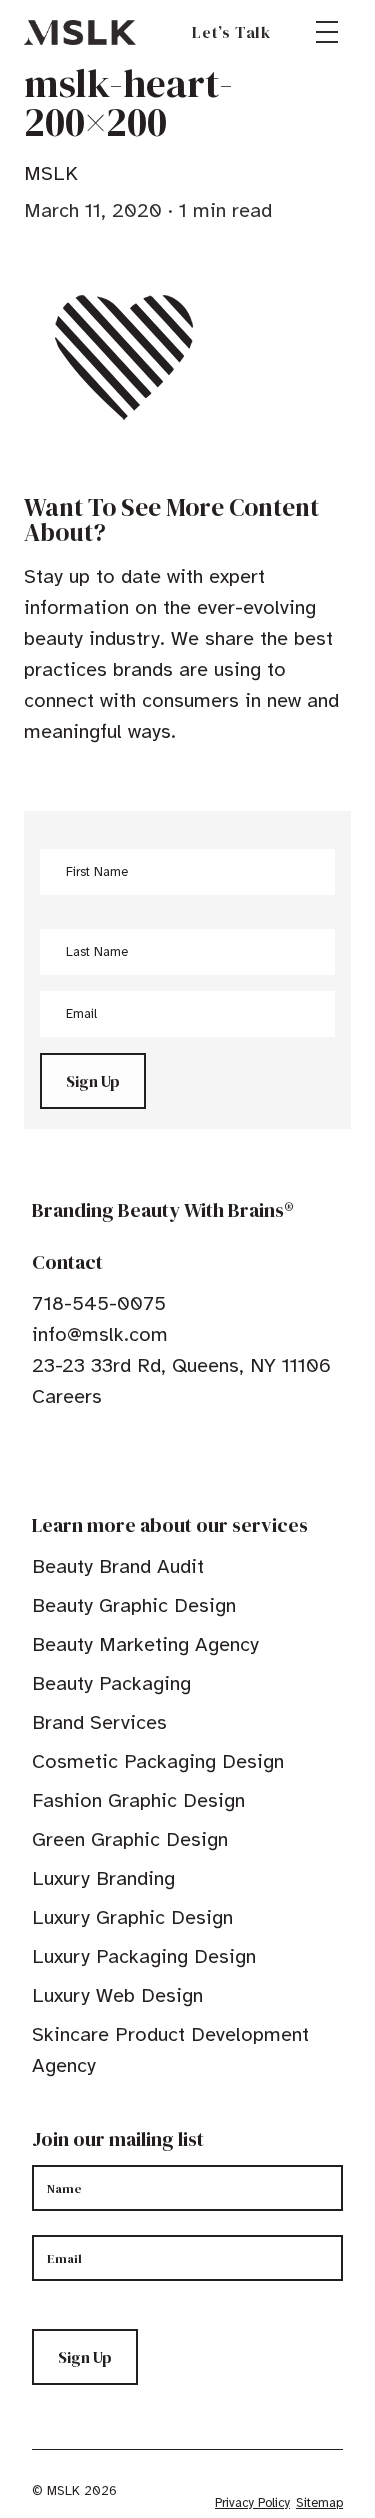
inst (134, 1458)
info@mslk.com (100, 1334)
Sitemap (319, 2503)
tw (72, 1458)
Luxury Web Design (117, 1995)
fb (41, 1458)
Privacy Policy (252, 2503)
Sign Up (93, 1081)
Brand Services (99, 1722)
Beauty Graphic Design (134, 1605)
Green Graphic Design (130, 1839)
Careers (67, 1396)
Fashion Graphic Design (138, 1800)
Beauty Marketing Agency (145, 1644)
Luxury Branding (103, 1878)
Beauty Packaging (111, 1683)
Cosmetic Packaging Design (158, 1761)
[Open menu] (327, 32)
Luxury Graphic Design (132, 1917)
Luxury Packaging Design (144, 1956)
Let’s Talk (231, 32)
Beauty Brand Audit (118, 1566)
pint (103, 1458)
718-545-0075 (99, 1303)
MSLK (80, 32)
